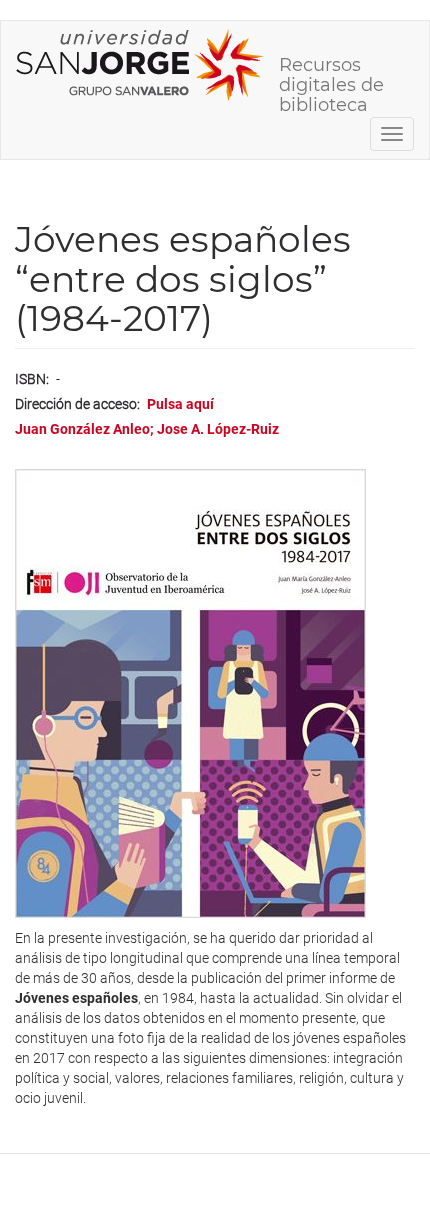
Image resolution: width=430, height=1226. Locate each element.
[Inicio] (140, 65)
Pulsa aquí (180, 404)
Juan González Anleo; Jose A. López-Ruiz (147, 429)
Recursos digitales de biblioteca (331, 72)
